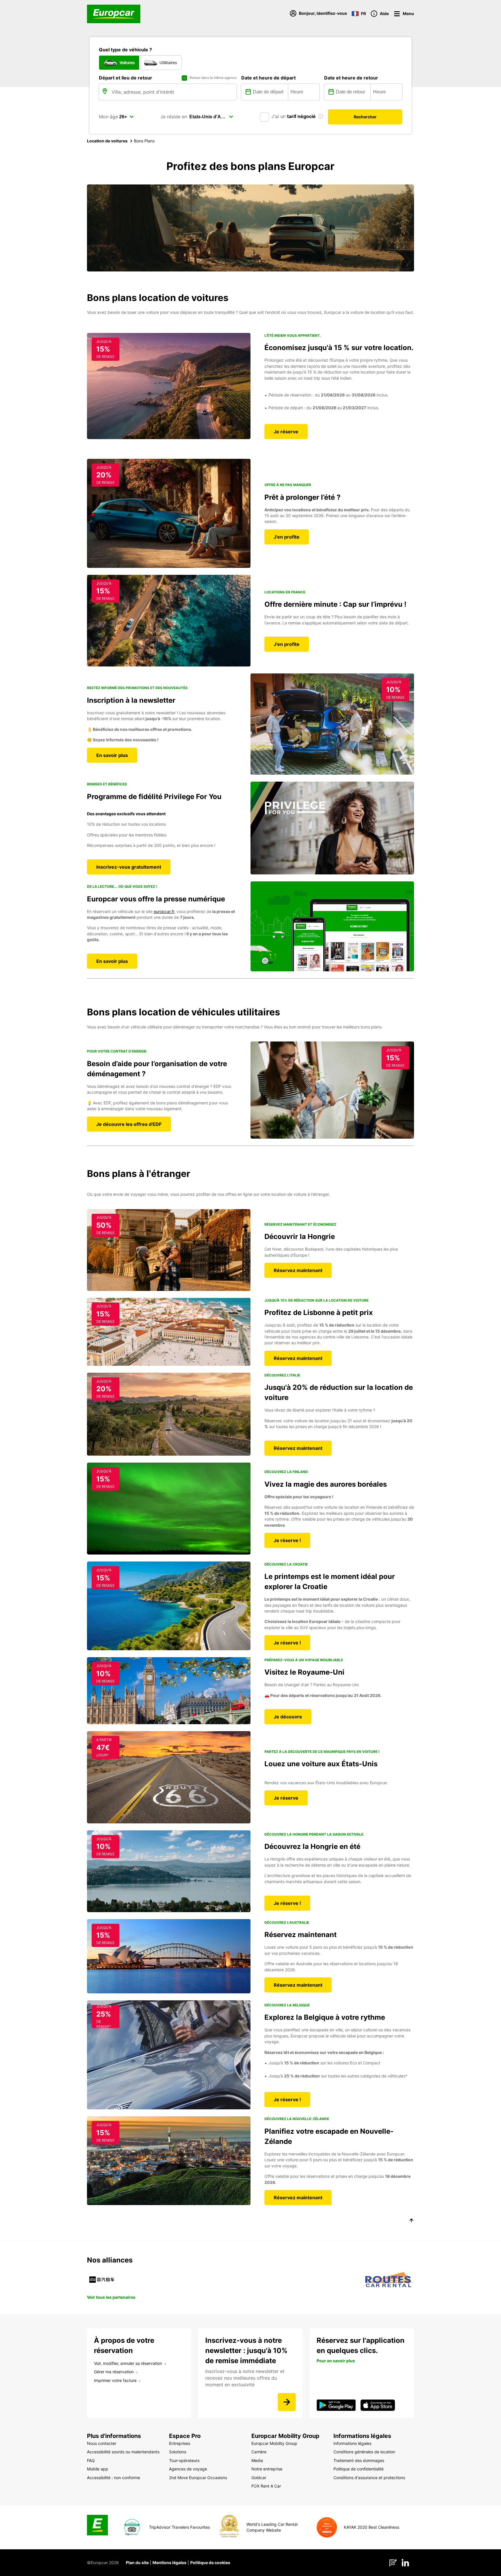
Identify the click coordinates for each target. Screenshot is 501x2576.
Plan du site (137, 2563)
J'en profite (287, 537)
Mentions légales (169, 2563)
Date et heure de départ (268, 78)
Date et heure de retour (351, 78)
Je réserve (286, 432)
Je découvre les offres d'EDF (129, 1124)
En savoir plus (112, 755)
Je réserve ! (287, 1540)
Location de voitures (107, 141)
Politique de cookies (210, 2563)
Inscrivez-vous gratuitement (129, 867)
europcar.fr (164, 911)
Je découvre (288, 1717)
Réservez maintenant (298, 1270)
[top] (411, 2221)
